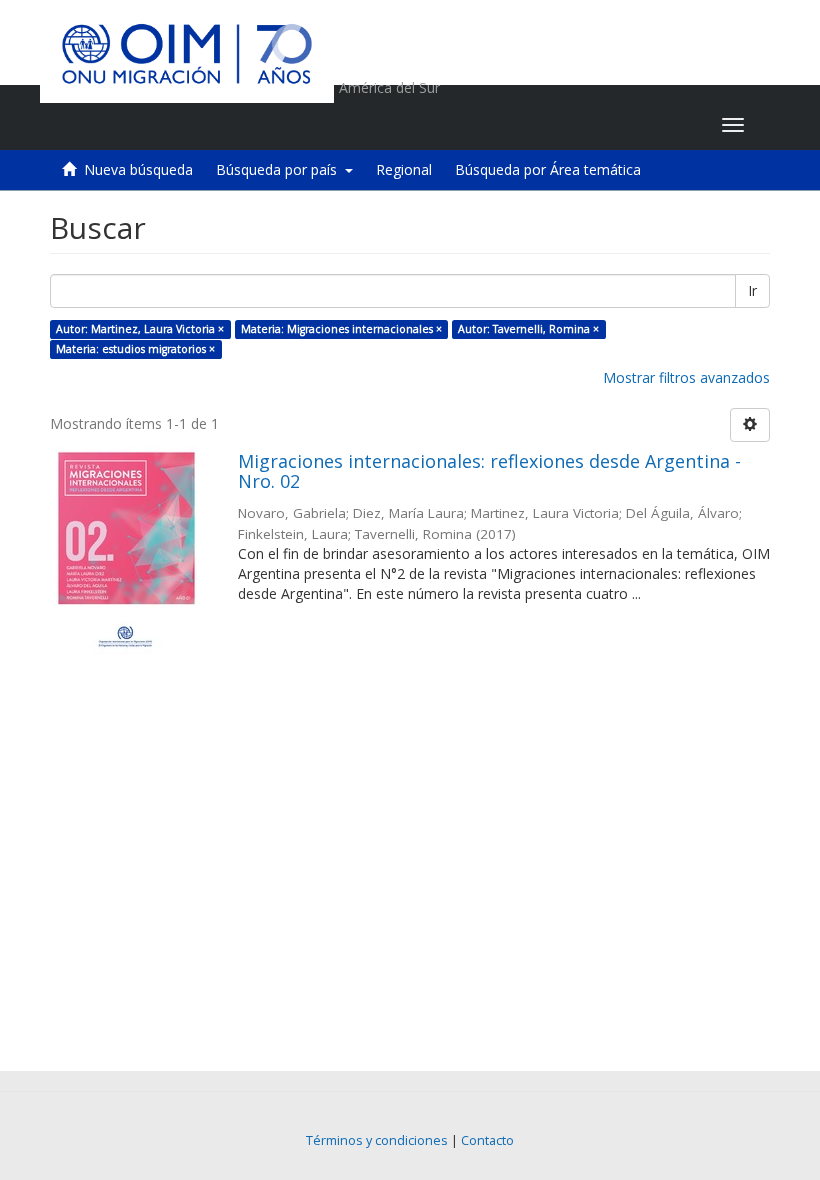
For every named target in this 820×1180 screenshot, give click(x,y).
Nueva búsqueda (138, 169)
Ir (752, 290)
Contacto (487, 1140)
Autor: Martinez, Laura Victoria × (140, 329)
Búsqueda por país (280, 169)
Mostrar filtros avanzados (686, 377)
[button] (581, 125)
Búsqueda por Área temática (548, 169)
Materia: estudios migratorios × (135, 349)
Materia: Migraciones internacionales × (341, 329)
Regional (404, 169)
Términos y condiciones (377, 1140)
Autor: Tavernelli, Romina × (528, 329)
